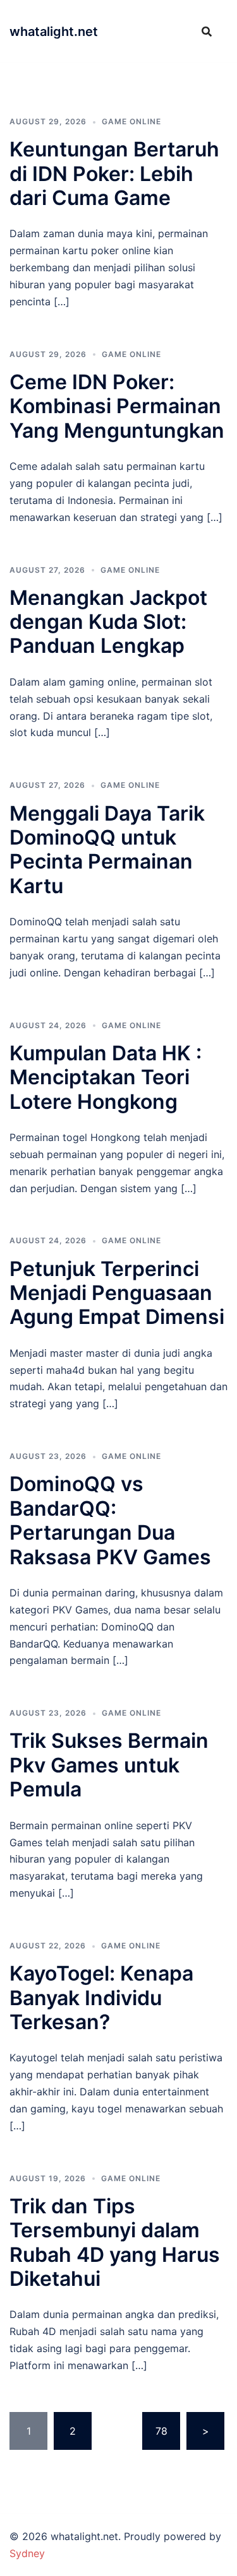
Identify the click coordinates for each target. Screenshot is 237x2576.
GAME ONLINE (131, 121)
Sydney (27, 2553)
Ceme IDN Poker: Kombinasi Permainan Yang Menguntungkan (117, 406)
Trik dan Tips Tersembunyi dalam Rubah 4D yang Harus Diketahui (115, 2242)
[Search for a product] (207, 32)
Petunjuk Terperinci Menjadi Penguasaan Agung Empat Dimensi (117, 1293)
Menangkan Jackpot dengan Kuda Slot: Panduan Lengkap (108, 622)
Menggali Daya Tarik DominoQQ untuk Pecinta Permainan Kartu (107, 850)
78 (161, 2431)
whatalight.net (54, 32)
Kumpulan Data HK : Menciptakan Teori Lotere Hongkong (106, 1077)
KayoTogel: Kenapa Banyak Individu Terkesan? (101, 1998)
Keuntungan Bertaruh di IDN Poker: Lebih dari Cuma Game (114, 173)
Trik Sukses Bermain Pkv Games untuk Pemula (109, 1765)
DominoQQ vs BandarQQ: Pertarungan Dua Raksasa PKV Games (110, 1520)
